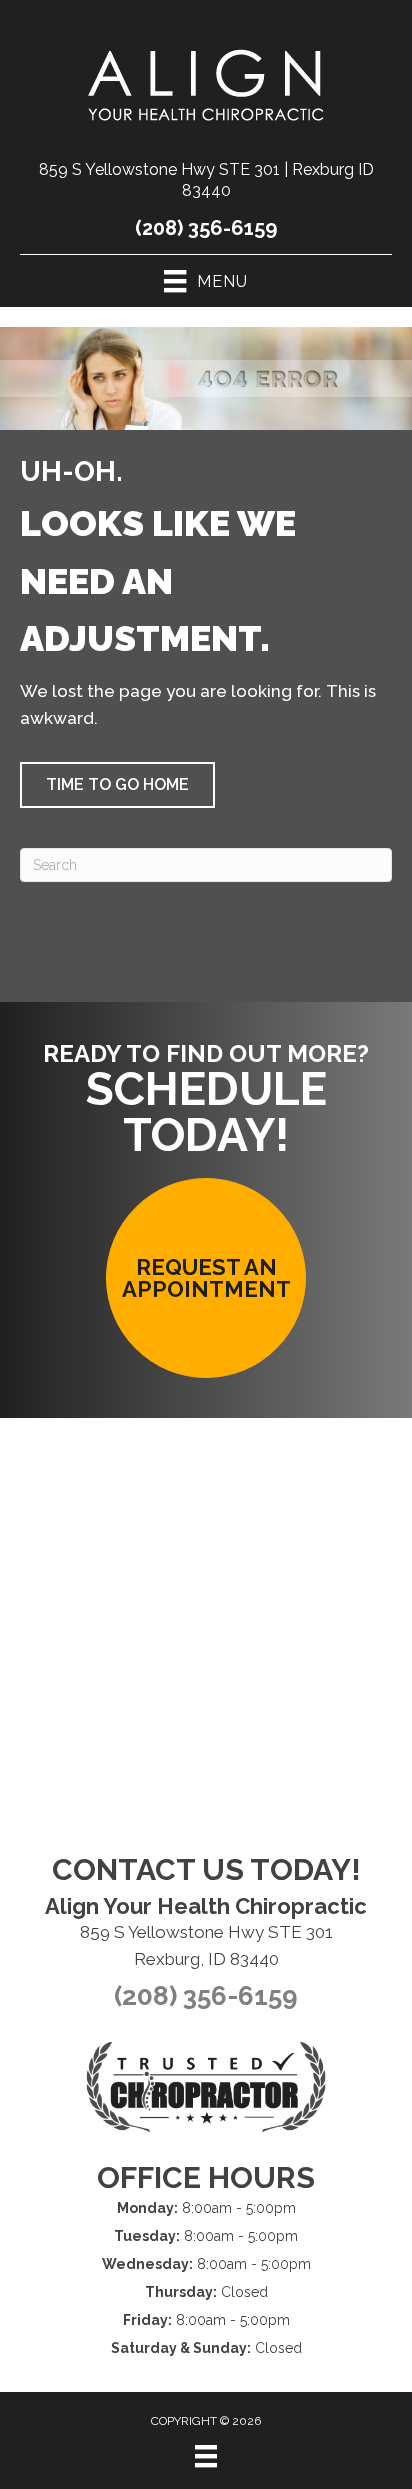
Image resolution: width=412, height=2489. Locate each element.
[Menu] (206, 2456)
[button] (117, 785)
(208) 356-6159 (206, 228)
